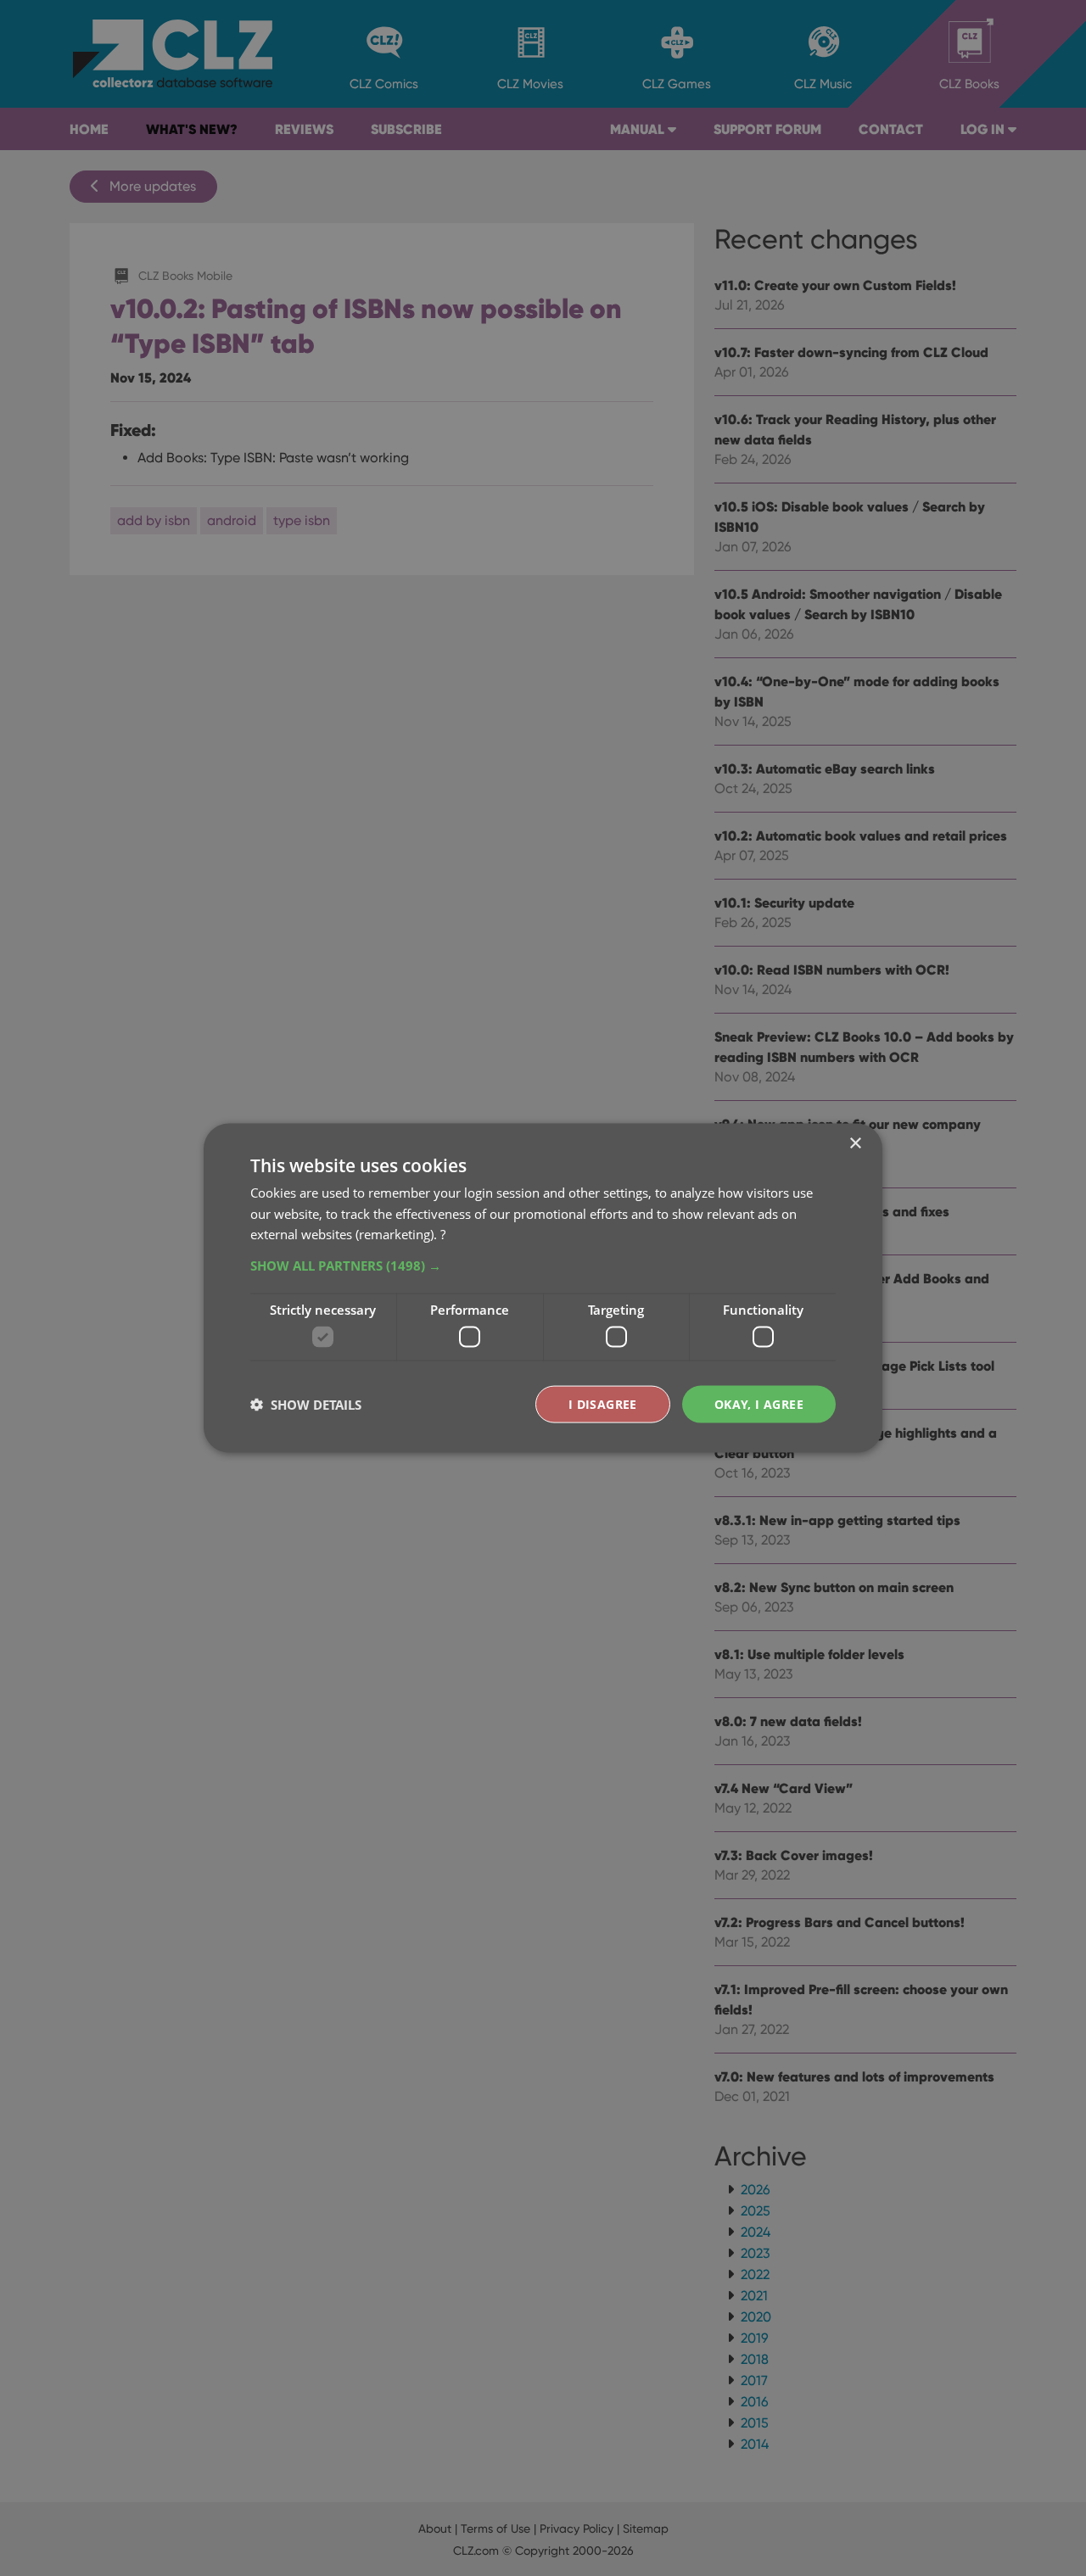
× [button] (855, 1143)
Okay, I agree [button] (759, 1403)
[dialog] (543, 1288)
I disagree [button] (603, 1403)
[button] (543, 1266)
